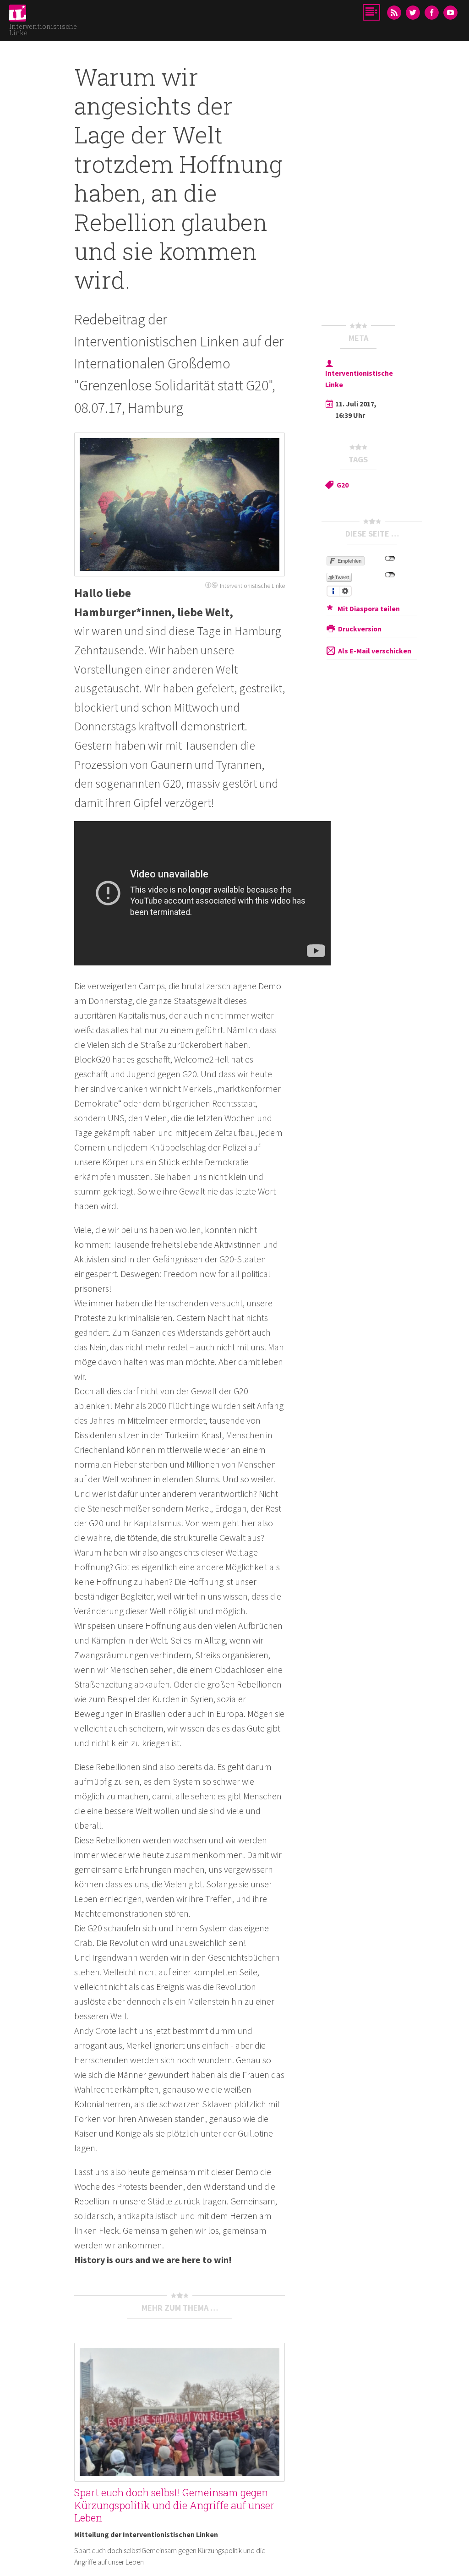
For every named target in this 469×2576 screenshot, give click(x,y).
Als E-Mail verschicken (375, 651)
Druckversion (360, 628)
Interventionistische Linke (43, 30)
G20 (343, 485)
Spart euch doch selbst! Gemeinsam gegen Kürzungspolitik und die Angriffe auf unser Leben (174, 2505)
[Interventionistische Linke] (18, 16)
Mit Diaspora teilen (369, 608)
